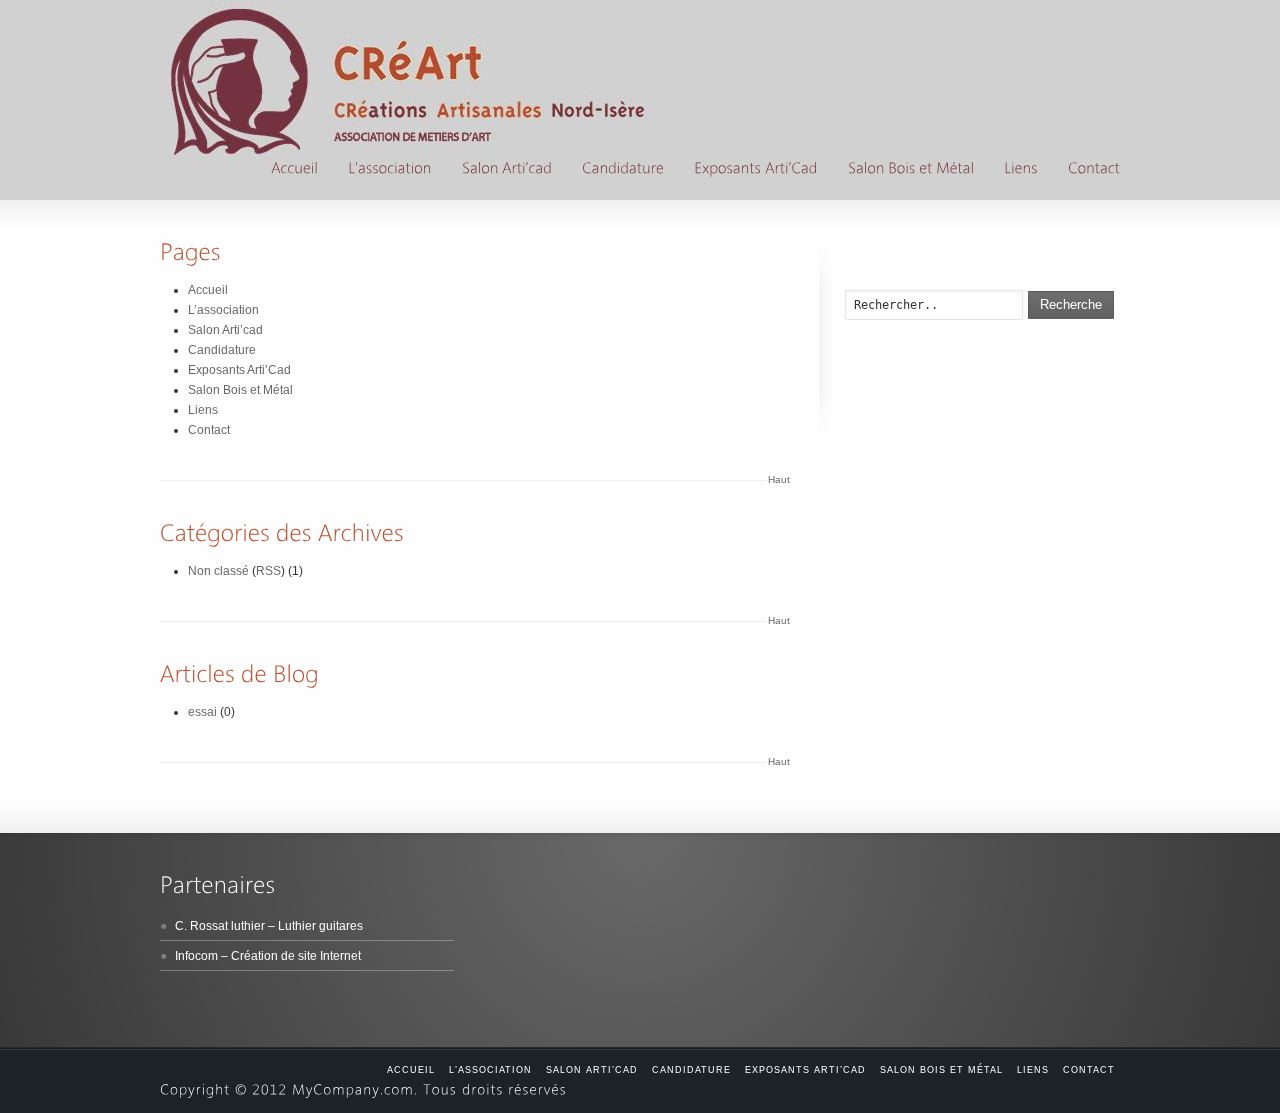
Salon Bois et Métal (240, 390)
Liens (203, 410)
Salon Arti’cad (225, 330)
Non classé (218, 571)
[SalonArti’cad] (507, 170)
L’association (223, 310)
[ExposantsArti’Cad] (756, 170)
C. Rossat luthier (220, 926)
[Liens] (1021, 170)
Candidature (222, 350)
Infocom (196, 956)
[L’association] (390, 170)
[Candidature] (623, 170)
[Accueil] (294, 170)
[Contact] (1094, 170)
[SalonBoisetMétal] (911, 170)
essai (202, 712)
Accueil (208, 290)
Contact (209, 430)
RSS (268, 571)
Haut (779, 479)
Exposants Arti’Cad (239, 370)
